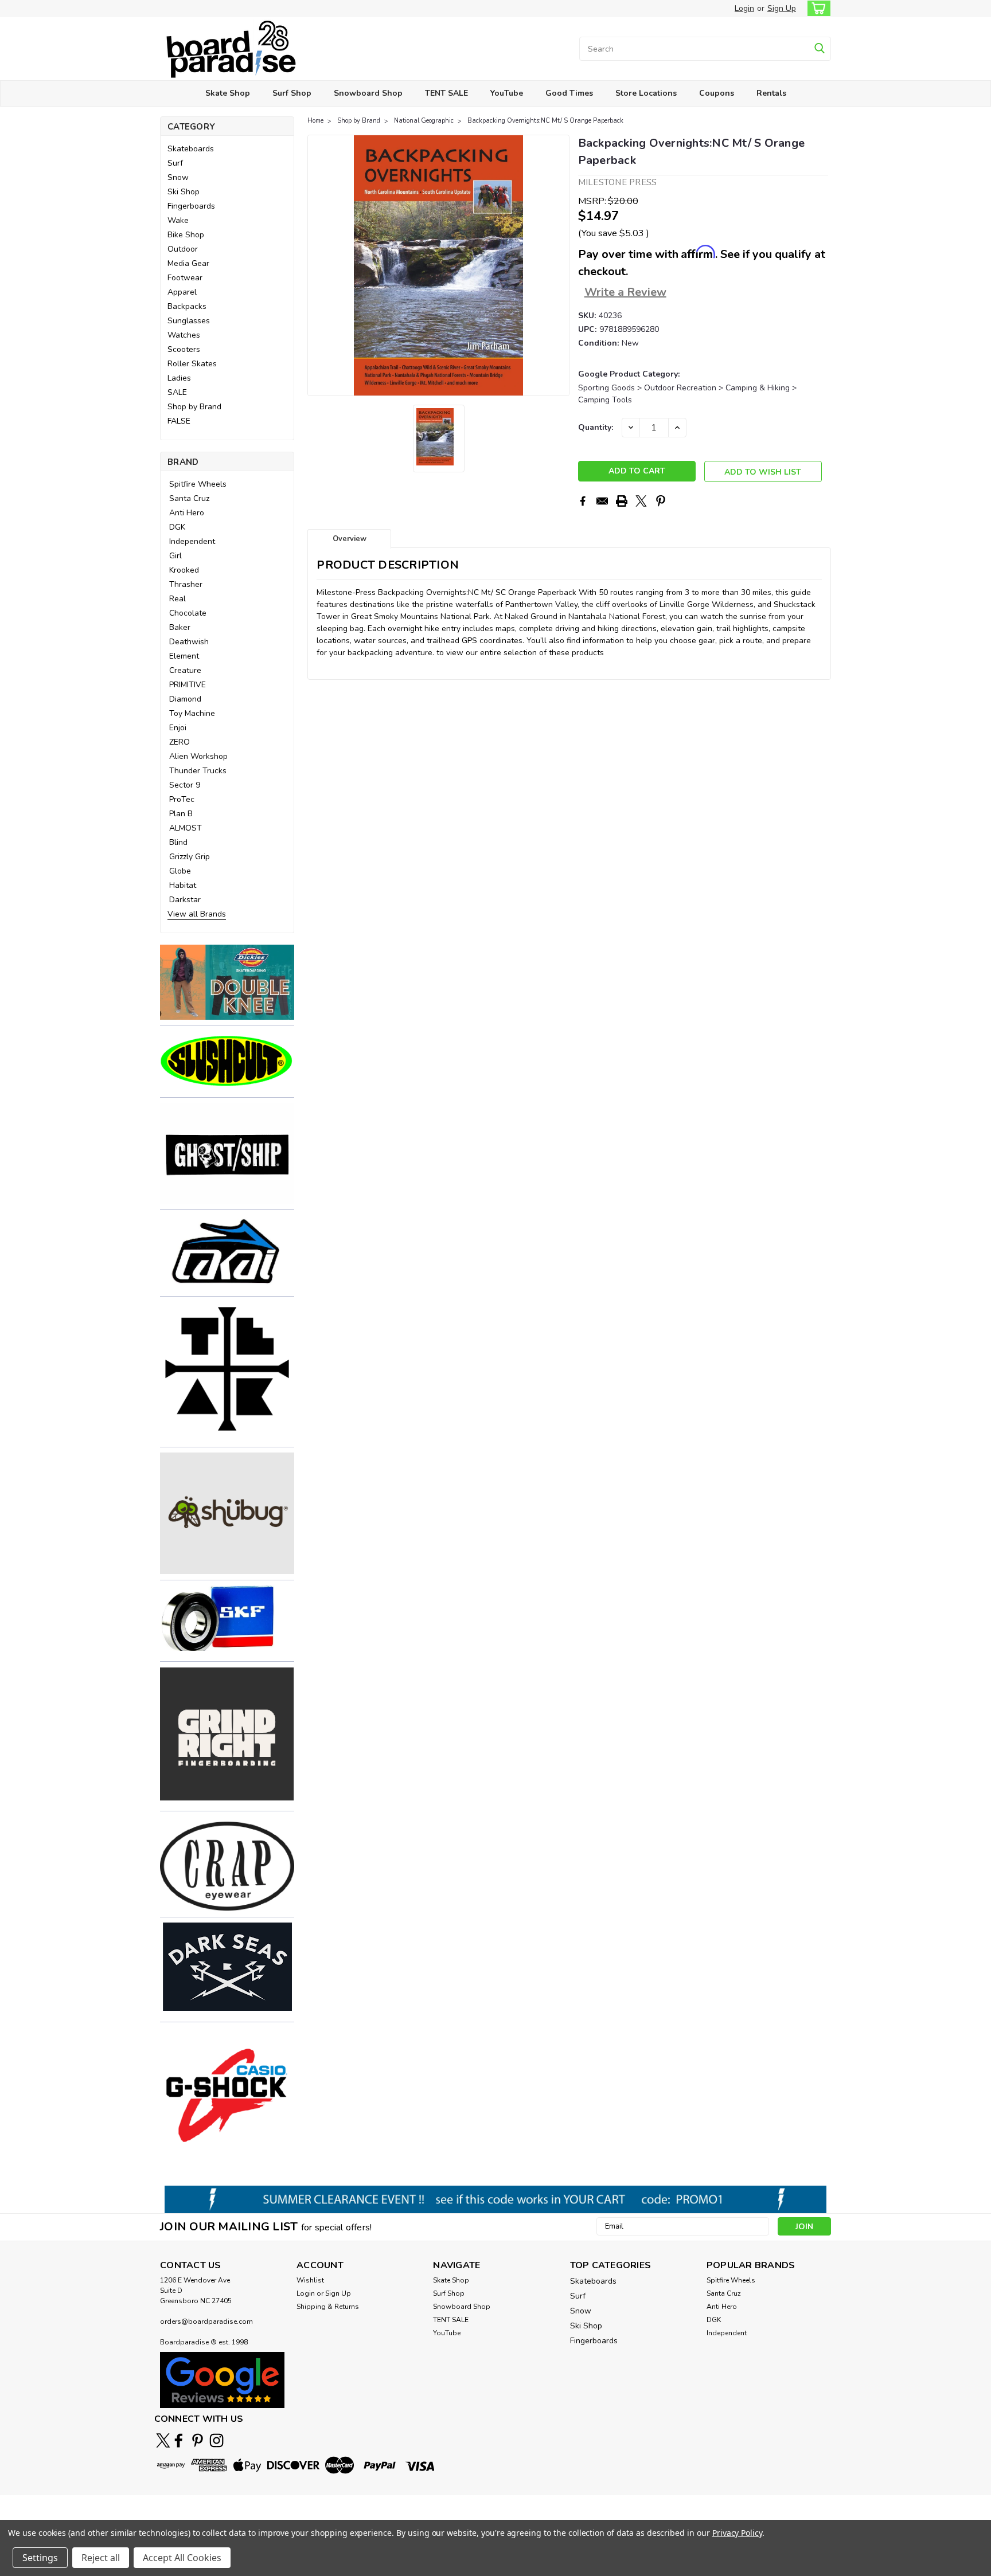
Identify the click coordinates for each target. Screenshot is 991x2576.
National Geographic (424, 121)
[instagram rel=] (216, 2440)
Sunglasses (189, 321)
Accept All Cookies (182, 2558)
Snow (178, 177)
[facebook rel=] (179, 2440)
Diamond (185, 699)
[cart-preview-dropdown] (816, 8)
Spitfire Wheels (198, 484)
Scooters (184, 349)
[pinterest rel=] (198, 2440)
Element (184, 656)
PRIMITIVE (188, 685)
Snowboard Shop (368, 93)
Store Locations (646, 93)
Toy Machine (192, 713)
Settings (40, 2558)
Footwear (185, 278)
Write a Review (625, 292)
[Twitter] (641, 501)
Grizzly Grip (190, 857)
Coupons (717, 93)
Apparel (182, 292)
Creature (185, 670)
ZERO (180, 742)
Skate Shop (228, 93)
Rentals (771, 93)
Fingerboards (191, 206)
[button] (227, 982)
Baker (180, 627)
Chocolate (188, 613)
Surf (175, 163)
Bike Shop (186, 235)
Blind (178, 842)
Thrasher (186, 584)
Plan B (181, 814)
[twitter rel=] (163, 2440)
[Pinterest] (661, 501)
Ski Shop (184, 192)
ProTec (182, 799)
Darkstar (185, 900)
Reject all (101, 2558)
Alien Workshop (198, 756)
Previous (317, 265)
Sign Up (782, 8)
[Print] (622, 501)
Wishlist (310, 2280)
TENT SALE (446, 93)
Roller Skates (192, 364)
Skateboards (191, 149)
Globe (180, 871)
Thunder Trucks (198, 771)
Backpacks (187, 306)
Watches (184, 335)
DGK (177, 527)
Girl (175, 556)
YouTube (507, 93)
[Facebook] (583, 501)
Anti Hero (187, 513)
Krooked (184, 570)
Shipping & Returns (328, 2307)
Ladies (179, 378)
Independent (192, 541)
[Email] (602, 501)
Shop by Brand (194, 407)
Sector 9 (185, 785)
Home (315, 121)
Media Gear (188, 263)
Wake (178, 220)
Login (744, 8)
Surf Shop (292, 93)
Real (177, 599)
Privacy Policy (737, 2533)
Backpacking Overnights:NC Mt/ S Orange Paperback (545, 121)
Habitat (183, 885)
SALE (177, 392)
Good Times (569, 93)
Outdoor (183, 249)
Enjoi (178, 728)
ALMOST (186, 828)
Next (559, 265)
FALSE (179, 421)
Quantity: (596, 427)
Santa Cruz (189, 498)
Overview (350, 539)
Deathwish (189, 642)
